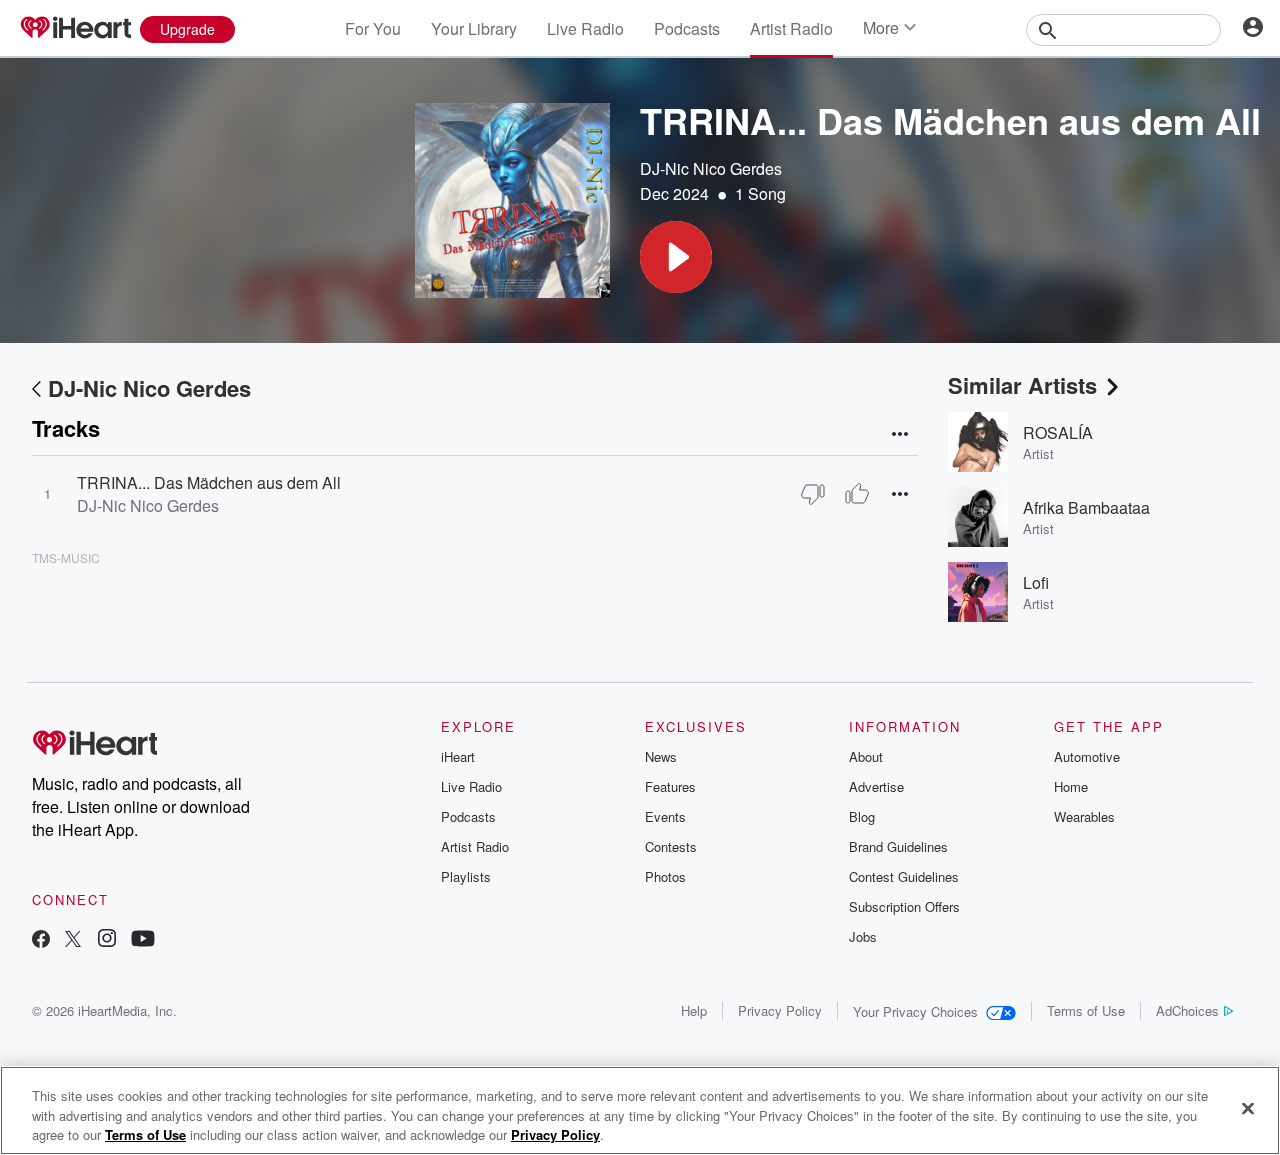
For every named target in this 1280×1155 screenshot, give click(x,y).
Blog (862, 816)
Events (665, 816)
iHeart (458, 756)
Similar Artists (1022, 385)
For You (373, 28)
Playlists (466, 876)
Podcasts (687, 28)
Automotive (1087, 756)
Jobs (863, 936)
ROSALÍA (1058, 432)
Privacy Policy (780, 1010)
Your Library (474, 28)
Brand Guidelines (898, 846)
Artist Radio (791, 28)
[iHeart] (75, 29)
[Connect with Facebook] (41, 940)
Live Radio (585, 28)
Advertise (876, 786)
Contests (671, 846)
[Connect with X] (73, 940)
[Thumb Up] (857, 494)
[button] (676, 257)
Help (694, 1010)
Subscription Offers (904, 906)
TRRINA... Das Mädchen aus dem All (209, 482)
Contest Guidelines (904, 876)
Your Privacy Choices (915, 1011)
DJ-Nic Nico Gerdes (711, 168)
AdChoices (1187, 1010)
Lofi (1036, 582)
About (866, 756)
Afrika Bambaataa (1086, 507)
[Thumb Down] (813, 494)
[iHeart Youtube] (143, 940)
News (661, 756)
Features (670, 786)
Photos (665, 876)
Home (1071, 786)
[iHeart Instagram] (107, 940)
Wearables (1084, 816)
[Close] (1248, 1108)
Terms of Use (1086, 1010)
